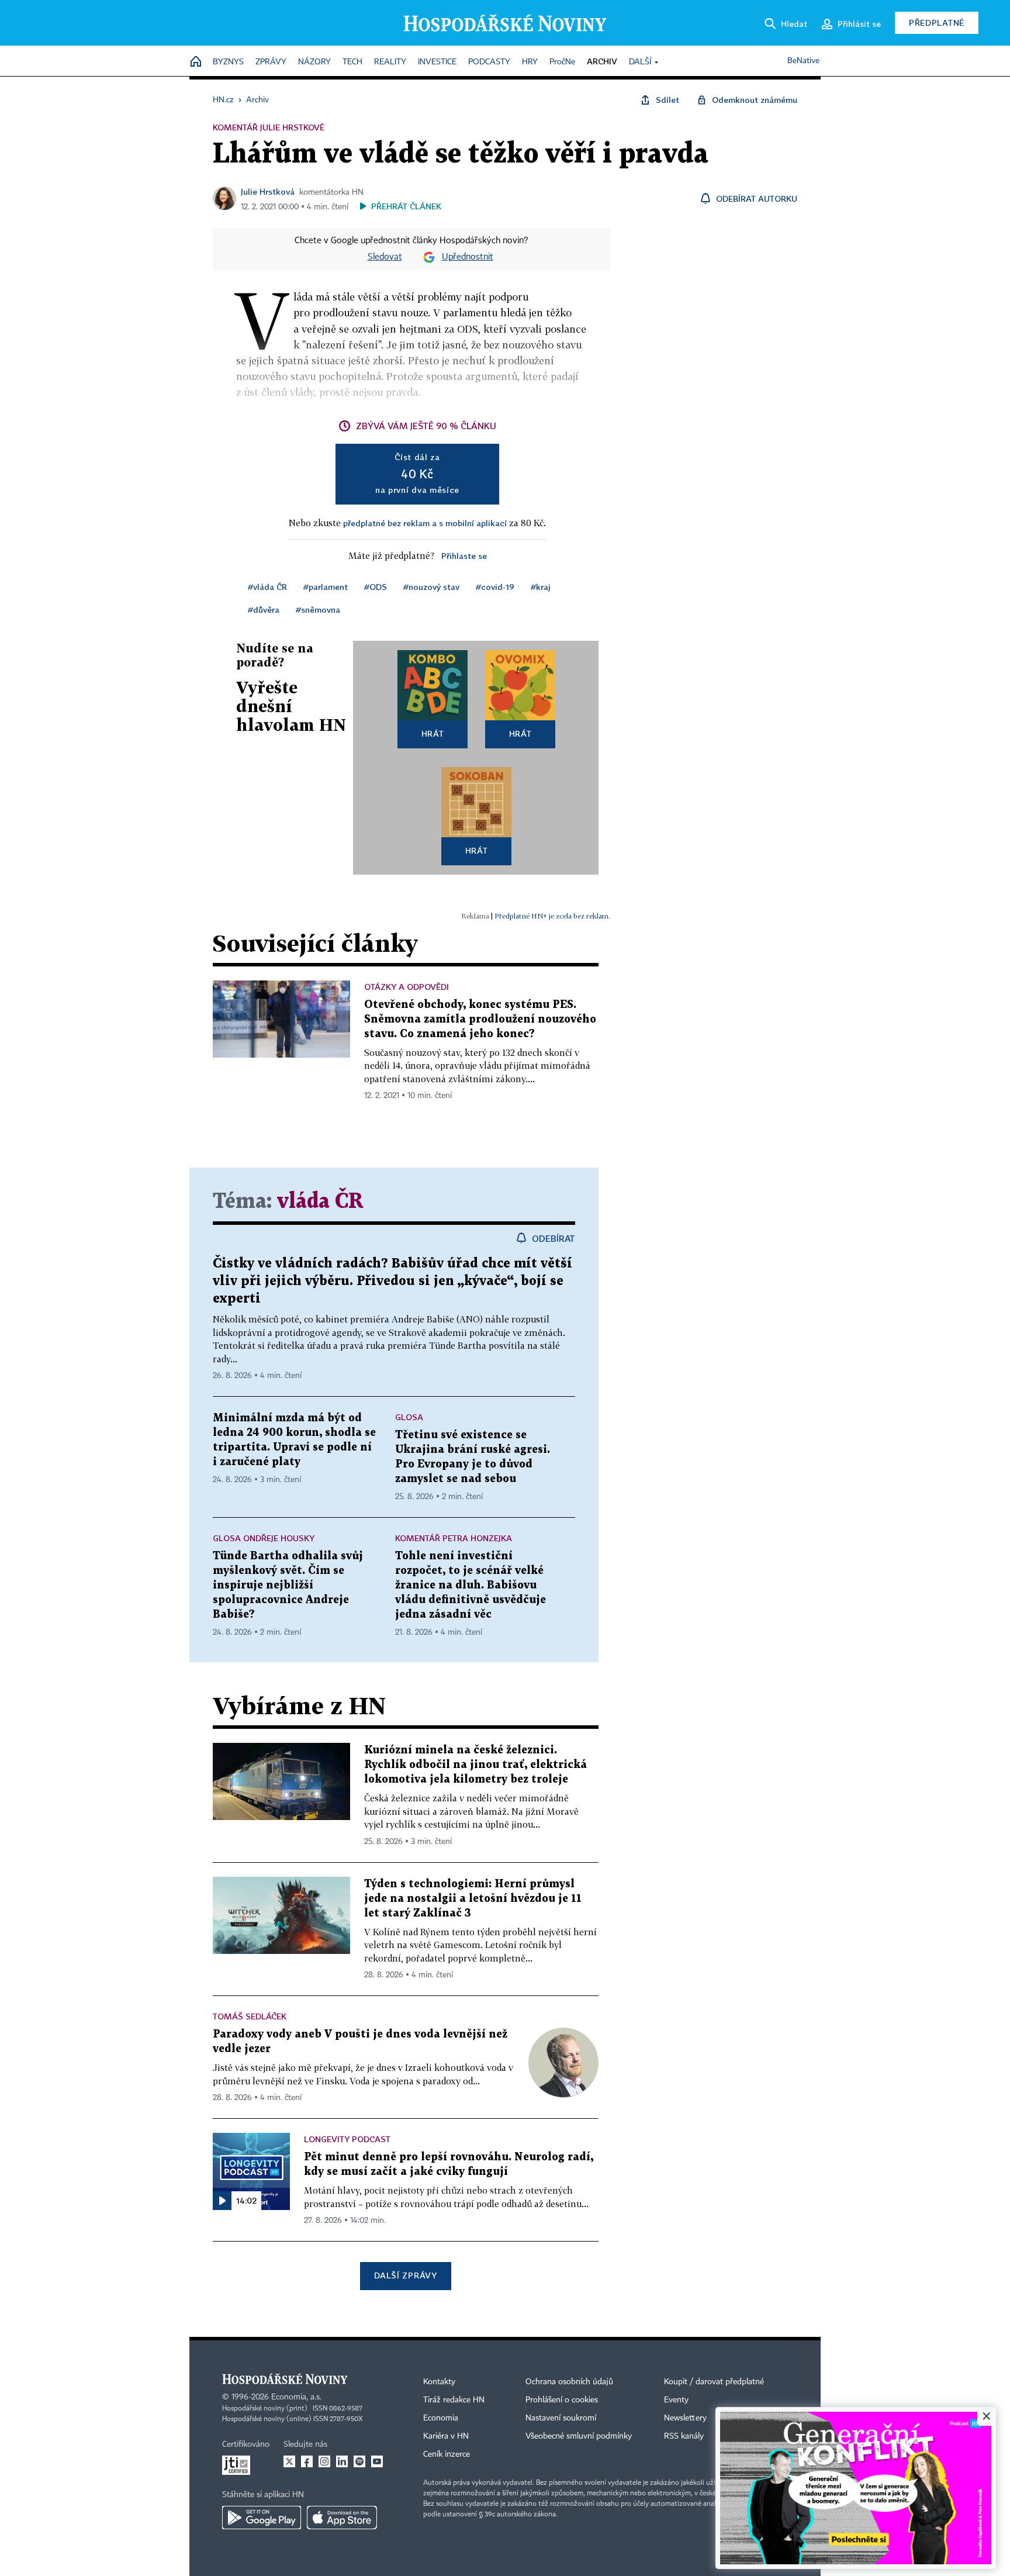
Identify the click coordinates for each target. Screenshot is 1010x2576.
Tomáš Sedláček (250, 2016)
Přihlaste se (464, 556)
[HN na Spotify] (359, 2461)
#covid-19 (495, 587)
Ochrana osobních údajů (569, 2382)
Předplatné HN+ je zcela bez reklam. (552, 916)
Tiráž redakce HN (454, 2400)
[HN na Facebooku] (307, 2461)
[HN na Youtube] (377, 2461)
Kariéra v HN (446, 2436)
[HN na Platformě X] (289, 2461)
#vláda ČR (267, 587)
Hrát (433, 733)
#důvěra (264, 610)
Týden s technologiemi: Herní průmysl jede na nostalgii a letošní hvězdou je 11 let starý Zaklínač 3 (473, 1899)
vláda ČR (320, 1202)
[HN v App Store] (342, 2518)
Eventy (676, 2400)
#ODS (376, 587)
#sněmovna (318, 610)
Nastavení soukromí (561, 2418)
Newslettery (685, 2418)
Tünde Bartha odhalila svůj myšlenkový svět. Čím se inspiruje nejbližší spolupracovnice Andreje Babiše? (288, 1585)
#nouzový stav (431, 587)
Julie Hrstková (268, 191)
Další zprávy (405, 2275)
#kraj (541, 587)
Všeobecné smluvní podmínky (579, 2436)
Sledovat (385, 257)
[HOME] (196, 62)
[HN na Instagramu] (324, 2461)
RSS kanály (684, 2436)
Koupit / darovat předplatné (714, 2382)
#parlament (326, 587)
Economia (441, 2418)
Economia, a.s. (296, 2397)
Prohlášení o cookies (562, 2400)
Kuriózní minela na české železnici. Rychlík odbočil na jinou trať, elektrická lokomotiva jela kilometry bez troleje (475, 1765)
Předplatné (937, 23)
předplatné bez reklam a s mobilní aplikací (425, 523)
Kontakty (439, 2382)
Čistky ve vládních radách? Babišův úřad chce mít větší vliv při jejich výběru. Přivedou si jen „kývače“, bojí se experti (392, 1281)
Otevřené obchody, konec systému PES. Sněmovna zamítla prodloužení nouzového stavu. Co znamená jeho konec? (480, 1019)
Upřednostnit (468, 257)
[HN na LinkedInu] (342, 2461)
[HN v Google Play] (262, 2518)
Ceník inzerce (447, 2454)
